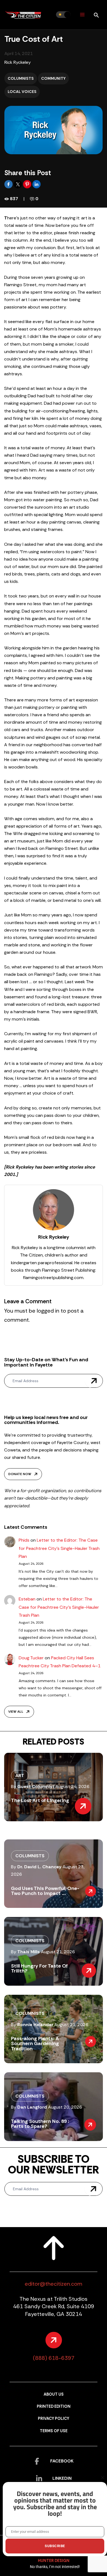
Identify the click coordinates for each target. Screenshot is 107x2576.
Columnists (21, 78)
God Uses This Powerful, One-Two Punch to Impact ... (45, 1891)
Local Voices (22, 92)
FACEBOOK (62, 2461)
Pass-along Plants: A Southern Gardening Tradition (35, 2043)
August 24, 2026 (72, 1786)
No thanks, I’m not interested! (55, 2567)
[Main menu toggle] (82, 15)
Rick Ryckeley (18, 62)
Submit (94, 1381)
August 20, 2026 (65, 2107)
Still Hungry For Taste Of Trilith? (39, 1968)
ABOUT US (54, 2394)
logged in (48, 1311)
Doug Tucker (31, 1658)
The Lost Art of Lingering (40, 1800)
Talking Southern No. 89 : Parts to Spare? (40, 2124)
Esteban (27, 1599)
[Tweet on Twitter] (18, 184)
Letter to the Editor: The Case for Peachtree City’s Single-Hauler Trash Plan (59, 1548)
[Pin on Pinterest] (28, 184)
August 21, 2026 (58, 1952)
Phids (24, 1540)
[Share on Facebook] (9, 184)
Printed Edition (54, 2406)
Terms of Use (54, 2431)
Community (53, 78)
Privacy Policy (54, 2419)
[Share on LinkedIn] (36, 184)
